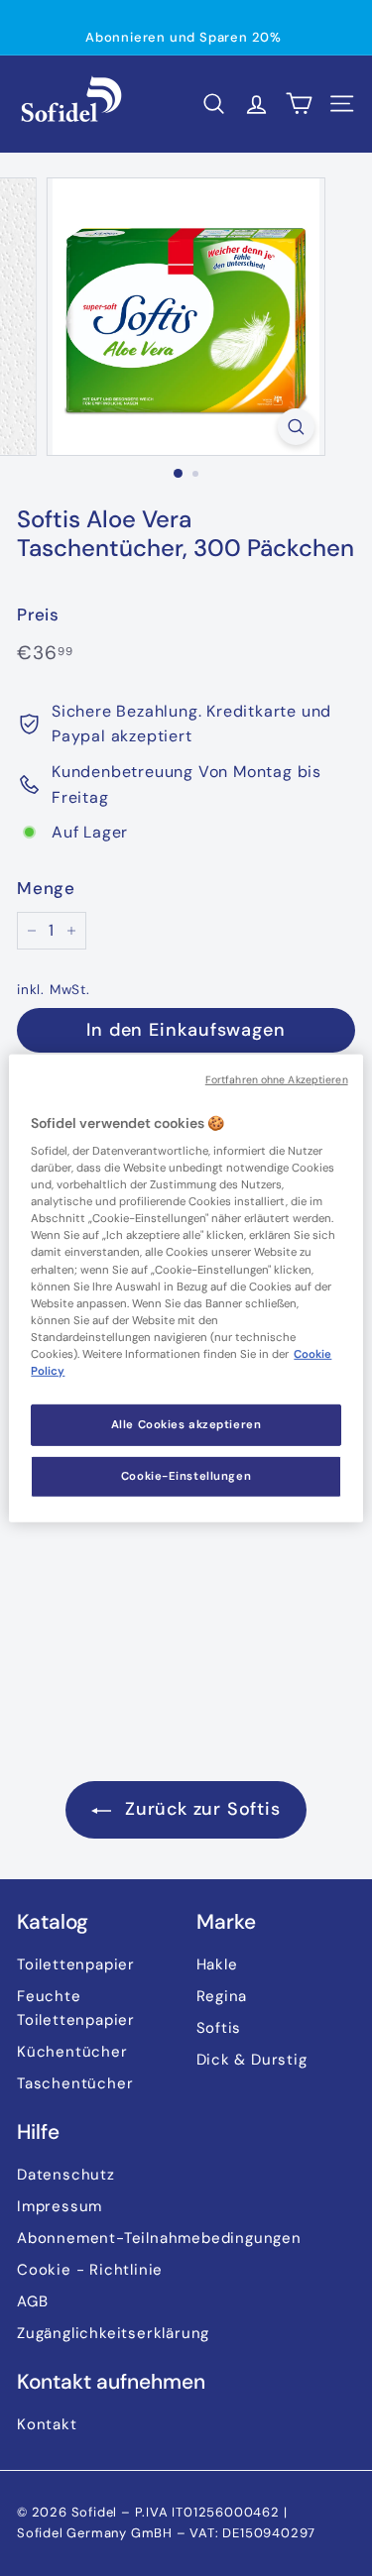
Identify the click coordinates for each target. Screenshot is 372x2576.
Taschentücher (75, 2083)
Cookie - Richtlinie (90, 2270)
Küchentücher (72, 2052)
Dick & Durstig (252, 2060)
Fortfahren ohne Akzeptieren (277, 1079)
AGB (32, 2301)
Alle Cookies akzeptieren (186, 1425)
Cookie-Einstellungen (186, 1476)
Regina (222, 1996)
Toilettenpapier (76, 1964)
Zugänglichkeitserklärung (113, 2333)
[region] (186, 1288)
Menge (46, 888)
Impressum (60, 2206)
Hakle (217, 1964)
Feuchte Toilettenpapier (76, 2008)
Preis (38, 615)
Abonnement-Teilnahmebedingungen (159, 2238)
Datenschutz (66, 2175)
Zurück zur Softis (199, 1809)
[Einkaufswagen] (299, 104)
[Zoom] (296, 427)
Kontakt (47, 2424)
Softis (219, 2028)
